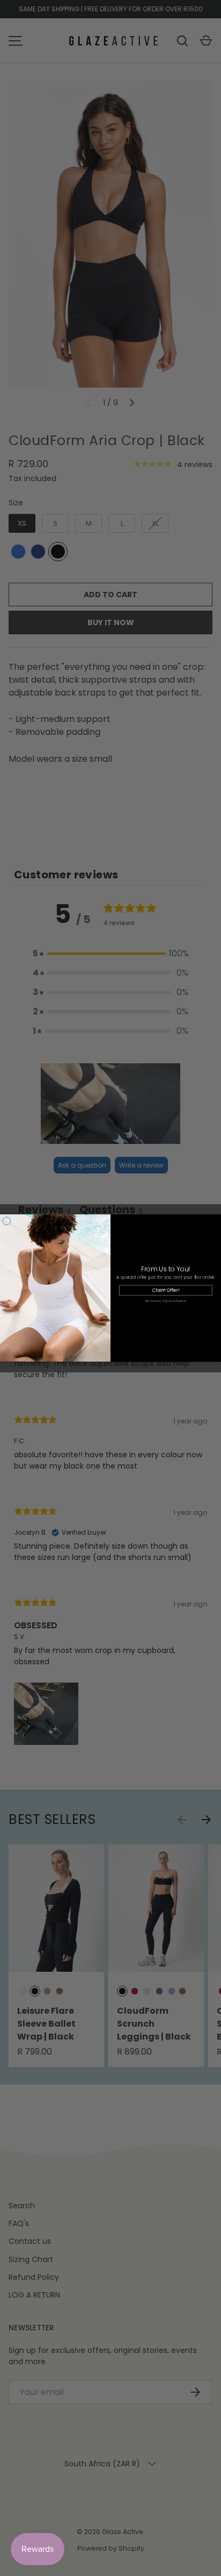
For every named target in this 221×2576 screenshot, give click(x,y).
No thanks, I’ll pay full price (166, 1301)
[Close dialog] (7, 1221)
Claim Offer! (166, 1290)
